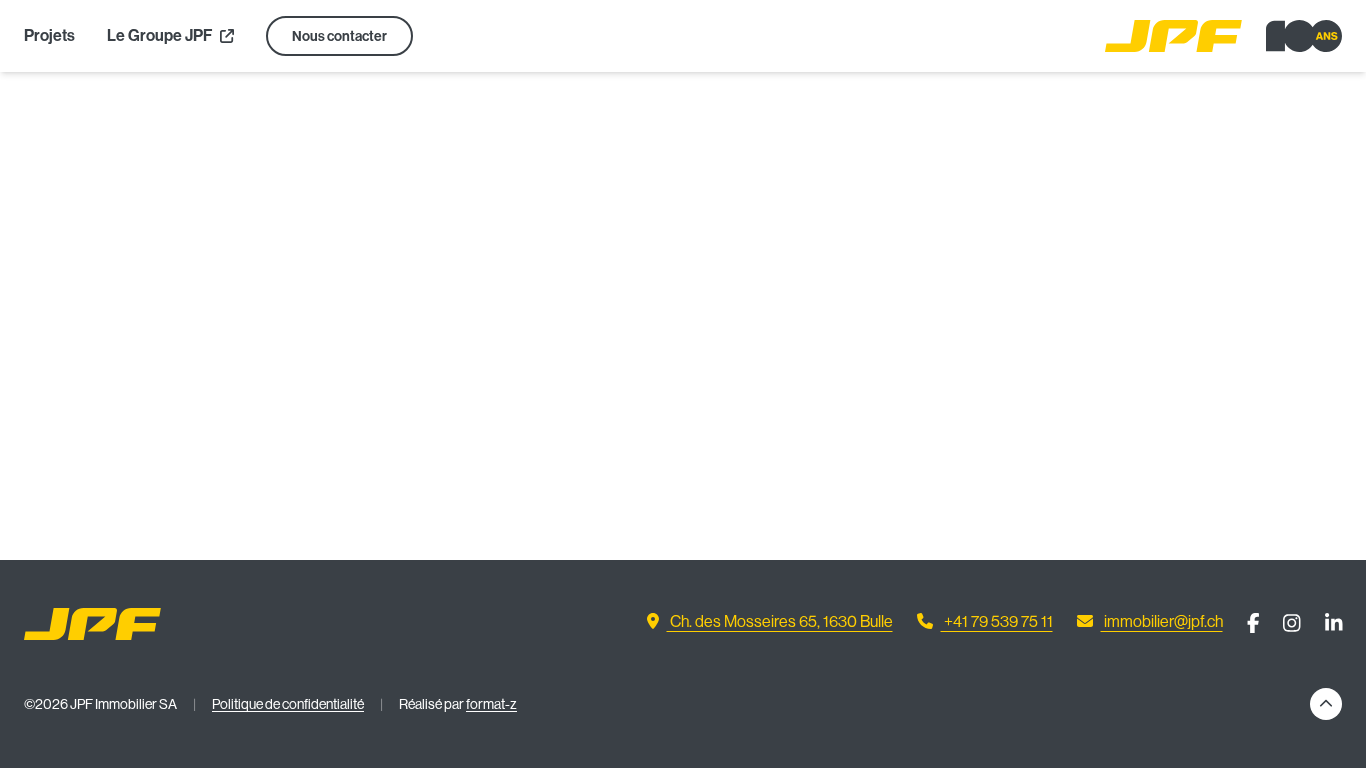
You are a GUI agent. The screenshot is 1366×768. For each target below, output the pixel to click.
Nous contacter (339, 36)
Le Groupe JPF (161, 35)
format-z (491, 704)
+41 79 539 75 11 (997, 621)
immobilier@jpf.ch (1162, 621)
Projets (49, 35)
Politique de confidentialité (288, 704)
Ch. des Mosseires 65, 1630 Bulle (780, 621)
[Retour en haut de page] (1326, 704)
